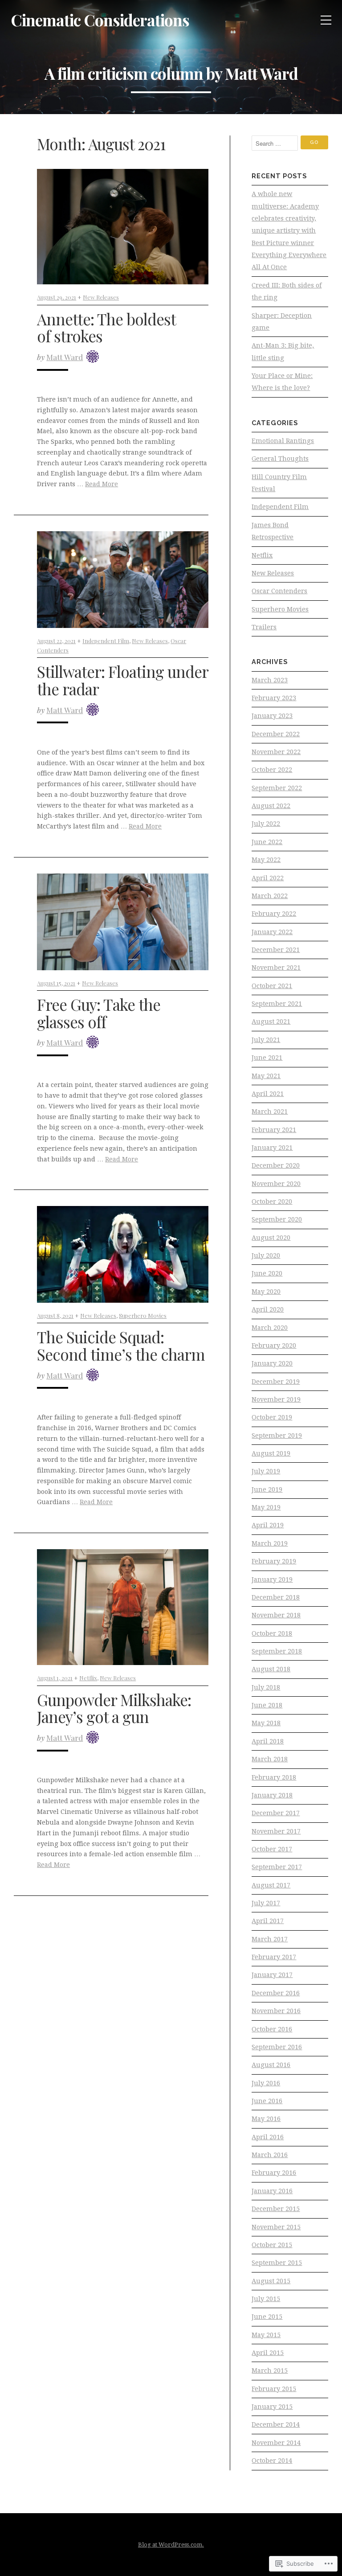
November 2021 (276, 968)
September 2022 (277, 788)
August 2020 (271, 1238)
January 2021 (272, 1148)
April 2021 (268, 1094)
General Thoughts (280, 459)
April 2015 (268, 2353)
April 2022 (268, 878)
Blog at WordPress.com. (171, 2545)
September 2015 (277, 2263)
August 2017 (271, 1885)
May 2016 (266, 2119)
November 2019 (276, 1399)
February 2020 (274, 1345)
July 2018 (266, 1687)
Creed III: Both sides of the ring (287, 291)
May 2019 (266, 1507)
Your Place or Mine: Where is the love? (282, 382)
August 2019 (271, 1453)
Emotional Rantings (283, 441)
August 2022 (271, 806)
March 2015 (270, 2371)
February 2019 (274, 1561)
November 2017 (276, 1831)
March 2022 (270, 896)
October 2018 (272, 1633)
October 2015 (272, 2245)
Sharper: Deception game (282, 322)
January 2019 (272, 1579)
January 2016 (272, 2191)
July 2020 (266, 1255)
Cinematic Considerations (100, 20)
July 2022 (266, 824)
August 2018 (271, 1669)
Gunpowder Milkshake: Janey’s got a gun (114, 1708)
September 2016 (277, 2047)
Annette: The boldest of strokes (106, 328)
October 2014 (272, 2461)
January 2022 (272, 932)
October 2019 (272, 1417)
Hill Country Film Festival (279, 483)
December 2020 (276, 1165)
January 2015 (272, 2407)
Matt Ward (65, 357)
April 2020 (268, 1309)
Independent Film (106, 641)
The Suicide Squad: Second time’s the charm (121, 1345)
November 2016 (276, 2011)
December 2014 (276, 2424)
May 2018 (266, 1723)
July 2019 (266, 1471)
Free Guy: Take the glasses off (99, 1013)
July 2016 (266, 2083)
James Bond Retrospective (273, 531)
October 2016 (272, 2029)
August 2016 (271, 2065)
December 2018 (276, 1597)
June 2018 (267, 1705)
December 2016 (276, 1993)
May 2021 (266, 1076)
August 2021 (271, 1021)
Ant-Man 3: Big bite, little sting (283, 351)
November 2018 (276, 1615)
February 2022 (274, 914)
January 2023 (272, 716)
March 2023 (270, 680)
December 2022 (276, 734)
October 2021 (272, 986)
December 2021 (276, 950)
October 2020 (272, 1202)
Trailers (264, 627)
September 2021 (277, 1004)
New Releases (101, 297)
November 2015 (276, 2227)
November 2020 (276, 1184)
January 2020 (272, 1363)
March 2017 (270, 1939)
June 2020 (267, 1273)
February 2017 (274, 1957)
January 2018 (272, 1795)
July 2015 (266, 2299)
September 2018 (277, 1651)
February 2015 (274, 2389)
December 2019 (276, 1382)
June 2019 (267, 1489)
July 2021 (266, 1040)
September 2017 (277, 1867)
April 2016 (268, 2137)
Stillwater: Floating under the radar (122, 680)
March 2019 (270, 1543)
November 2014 (276, 2443)
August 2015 (271, 2281)
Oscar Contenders (279, 591)
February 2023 (274, 698)
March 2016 (270, 2155)
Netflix (88, 1678)
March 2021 (270, 1112)
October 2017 (272, 1849)
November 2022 (276, 752)
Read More (102, 484)
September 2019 (277, 1436)
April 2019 (268, 1525)
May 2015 (266, 2335)
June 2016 (267, 2101)
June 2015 (267, 2317)
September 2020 (277, 1219)
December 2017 (276, 1813)
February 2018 (274, 1777)
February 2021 (274, 1130)
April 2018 (268, 1741)
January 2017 (272, 1975)
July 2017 (266, 1903)
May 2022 (266, 860)
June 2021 (267, 1058)
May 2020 (266, 1292)
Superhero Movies (143, 1315)
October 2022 (272, 770)
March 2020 (270, 1328)
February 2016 (274, 2173)
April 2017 (268, 1921)
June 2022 (267, 842)
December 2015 (276, 2209)
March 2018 (270, 1759)
